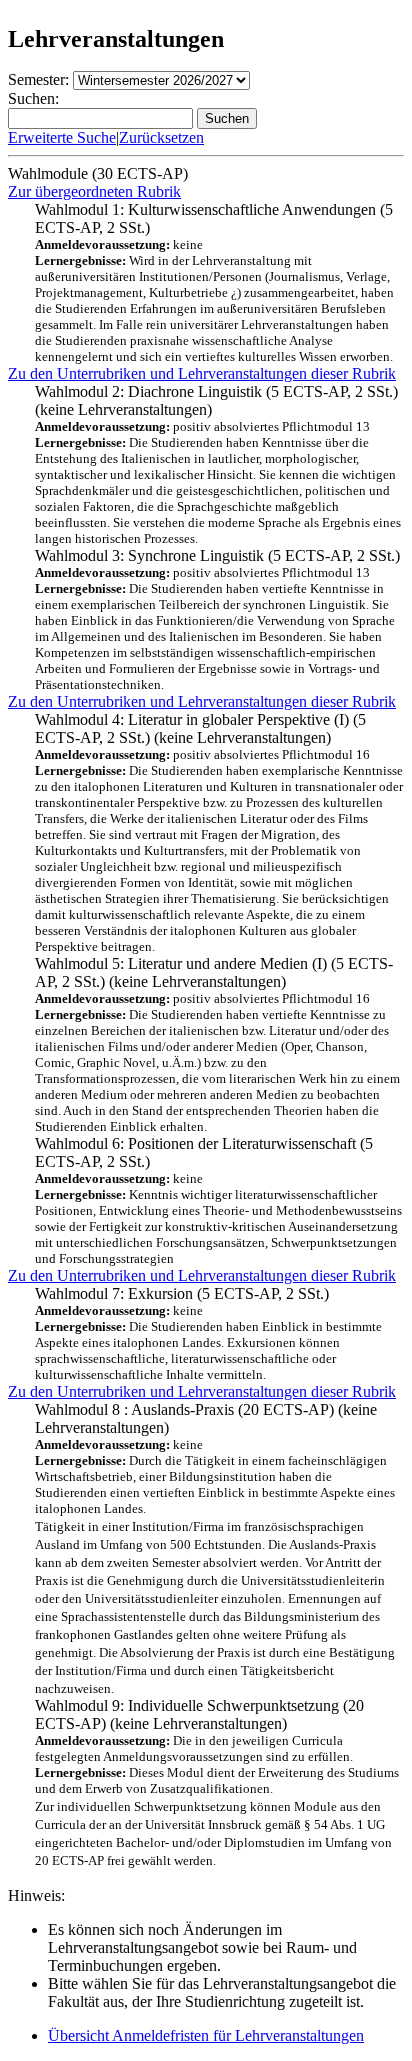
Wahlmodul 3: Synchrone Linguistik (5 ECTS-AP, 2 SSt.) (217, 619)
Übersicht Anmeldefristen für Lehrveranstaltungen (206, 2035)
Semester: (38, 79)
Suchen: (33, 98)
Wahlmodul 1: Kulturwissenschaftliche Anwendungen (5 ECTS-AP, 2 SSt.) (214, 282)
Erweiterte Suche (62, 137)
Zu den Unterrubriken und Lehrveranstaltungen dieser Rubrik (202, 373)
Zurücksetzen (161, 137)
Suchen (227, 118)
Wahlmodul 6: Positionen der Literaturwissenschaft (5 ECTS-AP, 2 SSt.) (218, 1200)
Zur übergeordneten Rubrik (94, 191)
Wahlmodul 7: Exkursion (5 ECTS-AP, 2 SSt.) (208, 1333)
